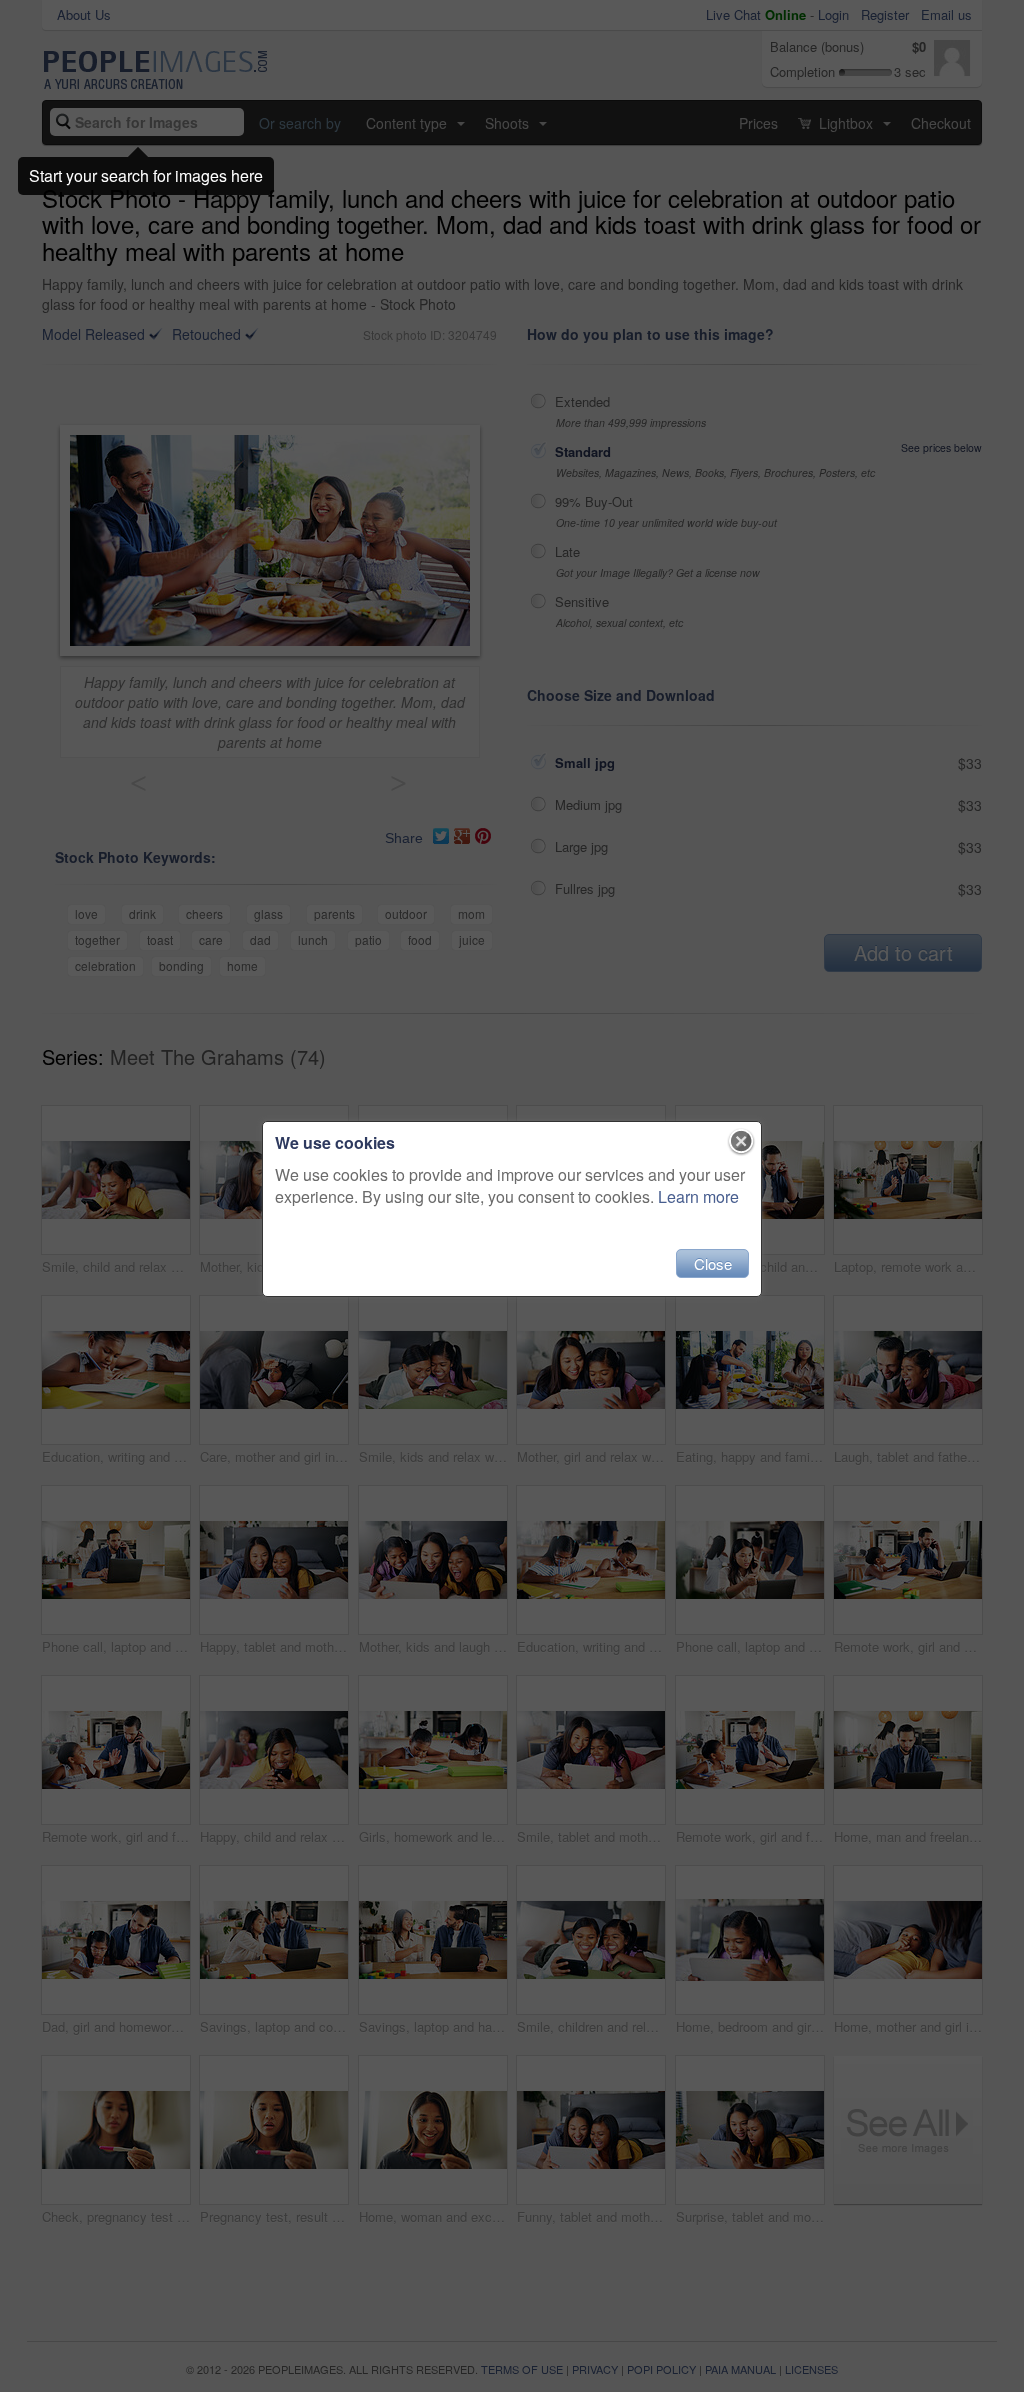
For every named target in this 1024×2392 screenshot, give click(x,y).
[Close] (741, 1142)
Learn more (698, 1196)
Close (713, 1263)
